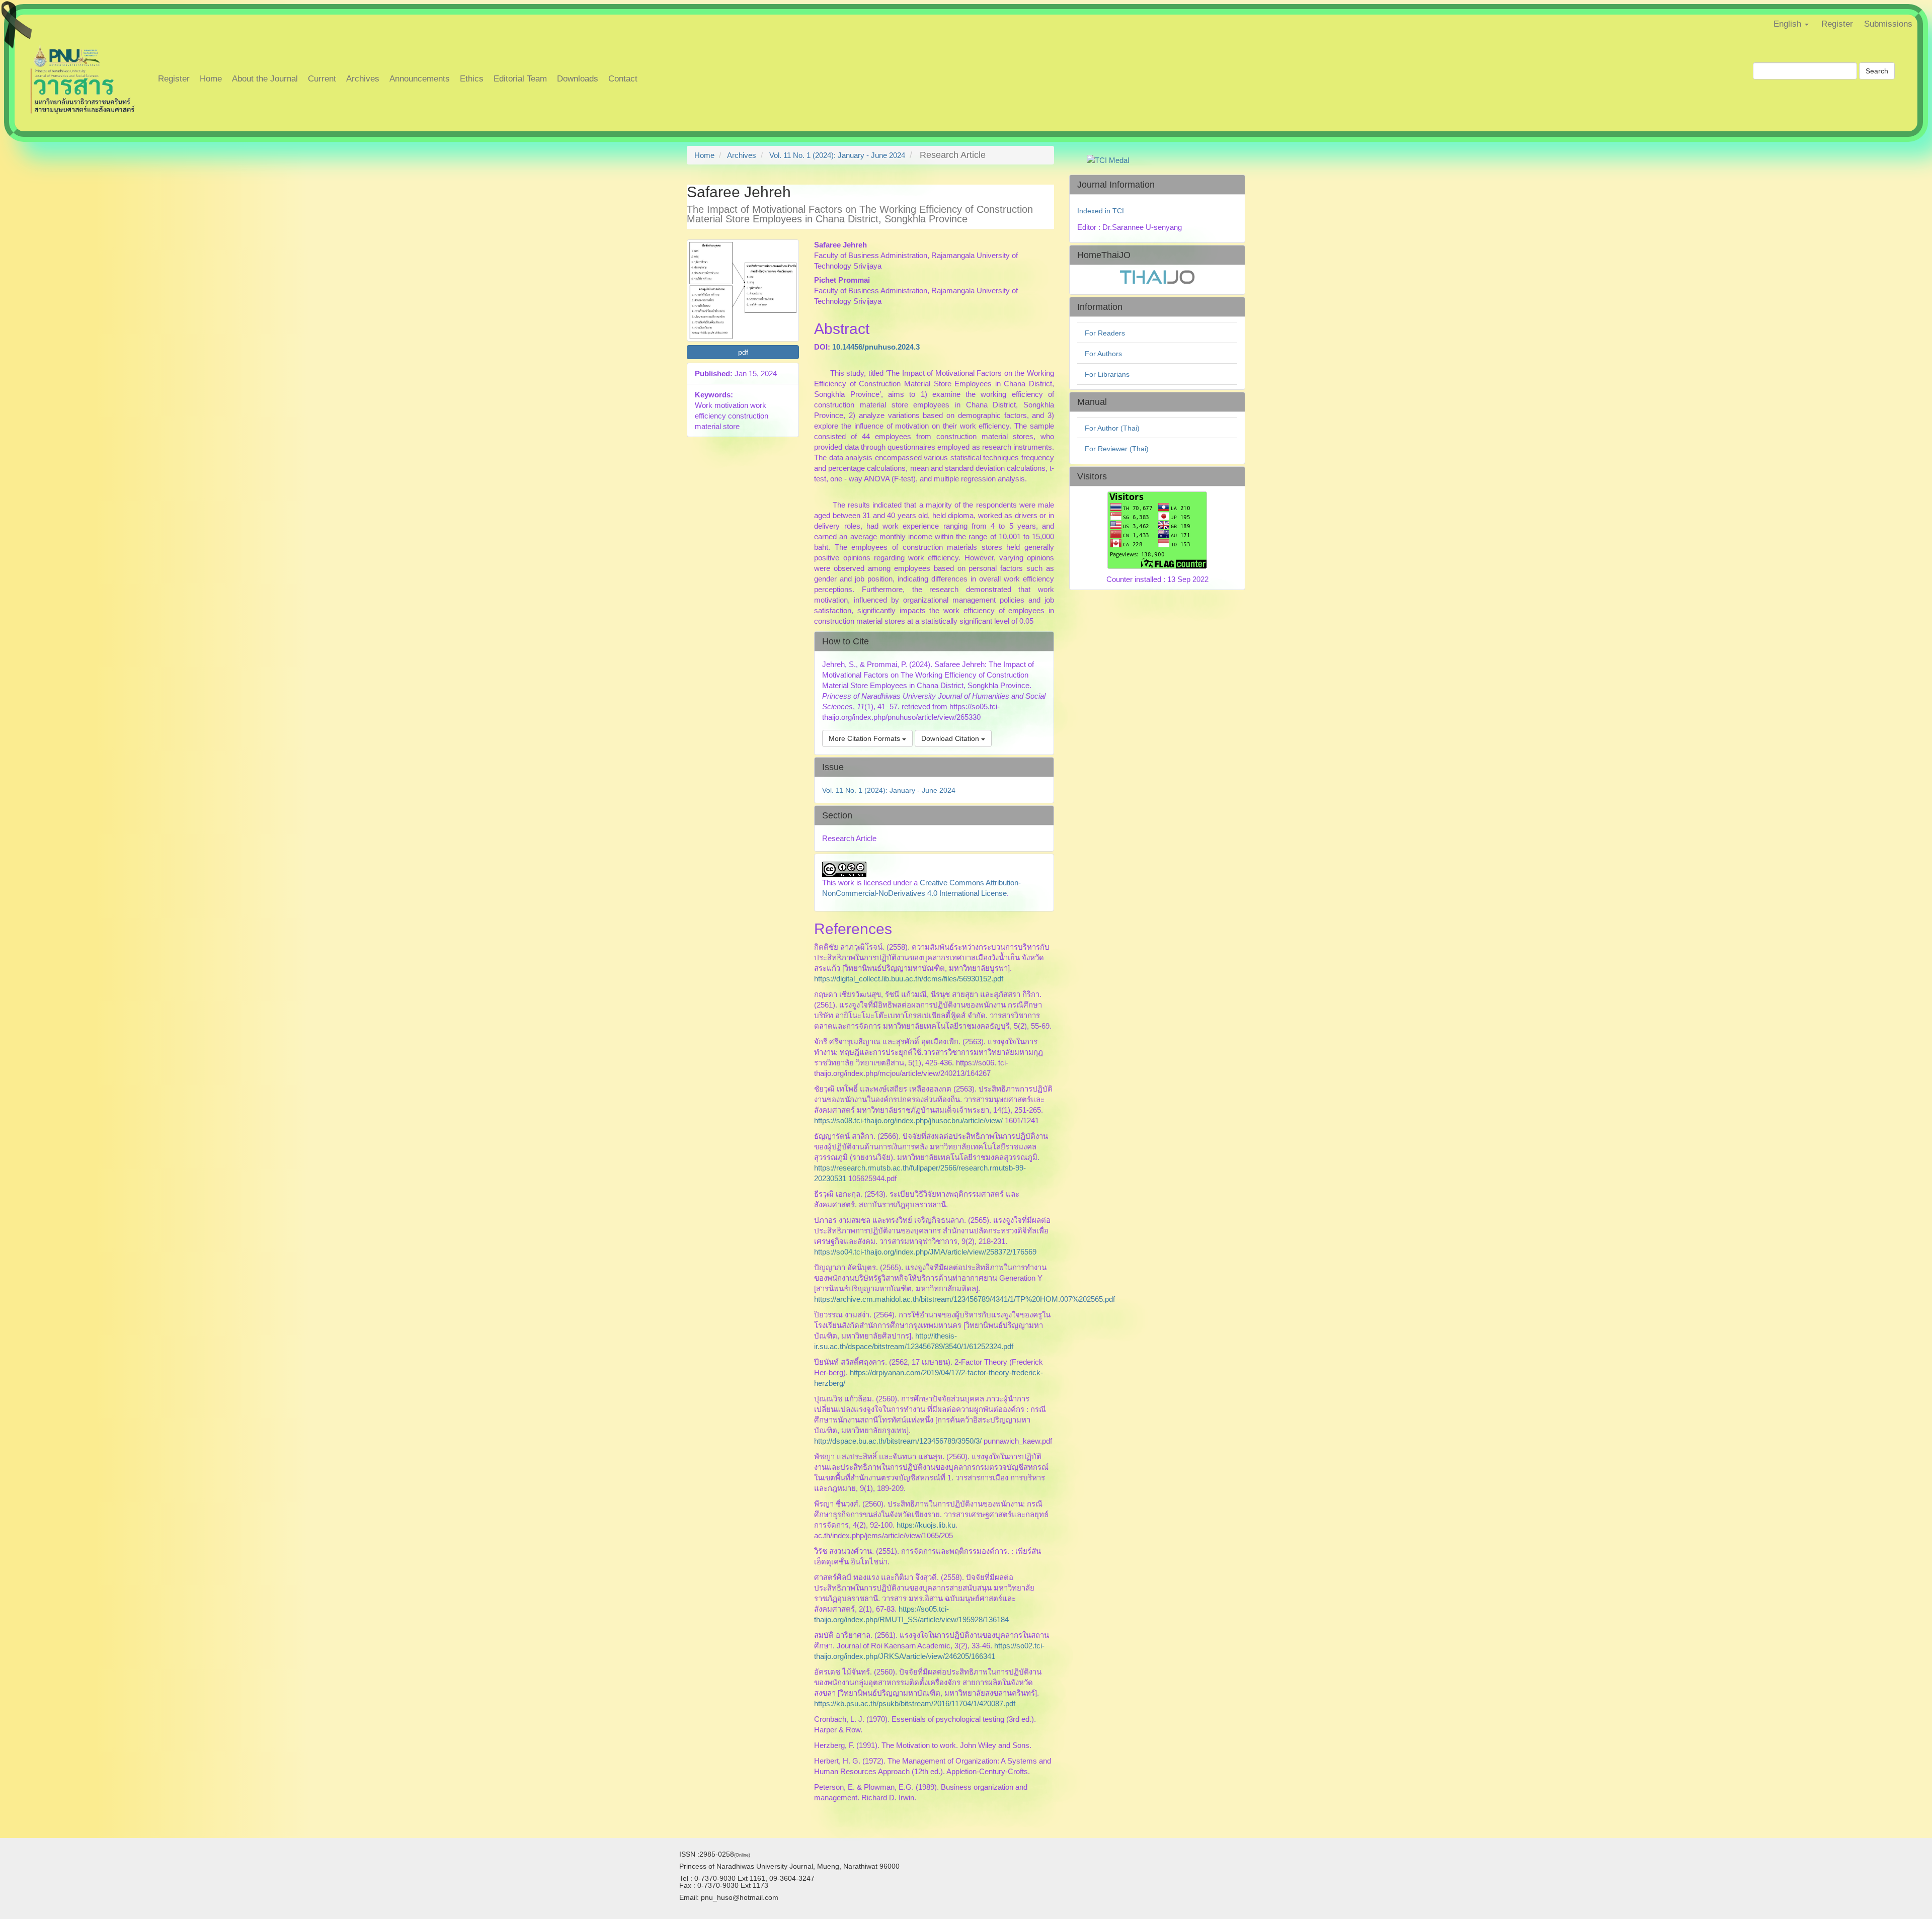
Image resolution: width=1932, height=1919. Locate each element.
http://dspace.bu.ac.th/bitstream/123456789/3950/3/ (898, 1441)
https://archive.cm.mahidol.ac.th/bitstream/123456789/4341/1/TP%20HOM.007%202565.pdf (964, 1299)
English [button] (1789, 24)
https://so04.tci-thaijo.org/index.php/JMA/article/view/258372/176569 (925, 1252)
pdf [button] (743, 352)
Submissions (1888, 24)
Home (211, 79)
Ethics (472, 79)
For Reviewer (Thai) (1117, 449)
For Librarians (1107, 374)
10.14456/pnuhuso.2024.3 (876, 347)
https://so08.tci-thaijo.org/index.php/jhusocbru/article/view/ (908, 1120)
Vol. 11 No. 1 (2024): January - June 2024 (837, 155)
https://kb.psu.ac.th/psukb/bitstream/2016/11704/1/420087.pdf (915, 1703)
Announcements (420, 79)
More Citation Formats (865, 738)
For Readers (1105, 333)
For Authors (1103, 354)
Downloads (578, 79)
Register (1837, 24)
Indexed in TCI (1101, 211)
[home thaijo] (1157, 277)
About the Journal (265, 79)
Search (1877, 71)
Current (322, 79)
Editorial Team (520, 79)
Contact (623, 79)
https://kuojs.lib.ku (926, 1525)
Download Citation (951, 738)
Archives (363, 79)
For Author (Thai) (1112, 428)
